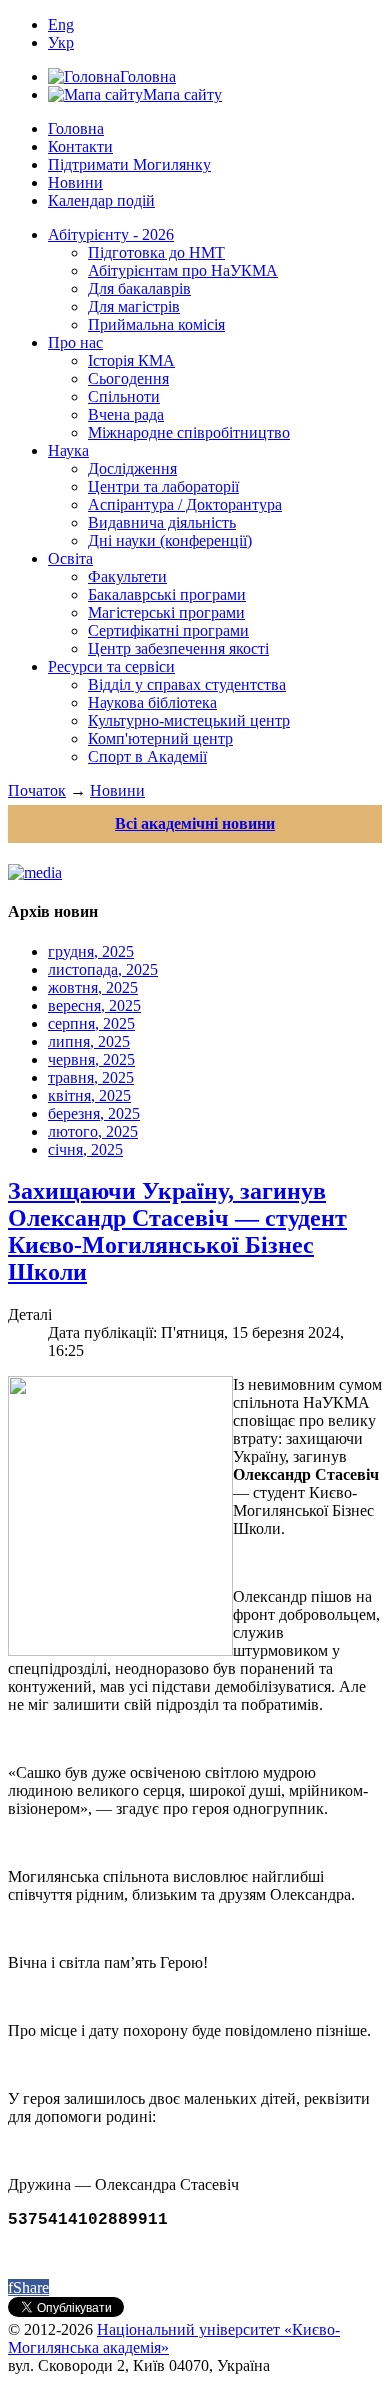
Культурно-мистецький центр (189, 720)
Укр (61, 42)
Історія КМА (131, 360)
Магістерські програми (166, 612)
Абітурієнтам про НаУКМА (183, 270)
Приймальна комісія (156, 324)
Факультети (127, 576)
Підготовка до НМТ (156, 252)
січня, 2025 (85, 1149)
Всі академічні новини (195, 823)
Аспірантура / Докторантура (185, 504)
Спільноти (124, 396)
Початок (37, 790)
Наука (68, 450)
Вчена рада (126, 414)
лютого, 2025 (93, 1131)
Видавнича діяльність (162, 522)
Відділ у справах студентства (187, 684)
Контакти (80, 146)
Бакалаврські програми (167, 594)
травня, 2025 (91, 1077)
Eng (61, 24)
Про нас (75, 342)
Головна (76, 128)
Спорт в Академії (147, 756)
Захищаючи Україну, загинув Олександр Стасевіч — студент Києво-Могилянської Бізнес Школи (177, 1231)
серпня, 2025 (91, 1023)
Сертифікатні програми (168, 630)
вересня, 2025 (94, 1005)
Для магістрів (134, 306)
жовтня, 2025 (93, 987)
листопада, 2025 (103, 969)
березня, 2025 (94, 1113)
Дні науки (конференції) (170, 540)
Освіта (70, 558)
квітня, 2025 (89, 1095)
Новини (75, 182)
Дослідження (132, 468)
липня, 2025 (89, 1041)
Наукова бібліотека (152, 702)
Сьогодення (128, 378)
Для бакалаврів (139, 288)
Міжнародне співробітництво (189, 432)
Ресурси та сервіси (111, 666)
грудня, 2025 (91, 951)
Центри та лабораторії (163, 486)
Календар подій (101, 200)
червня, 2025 (91, 1059)
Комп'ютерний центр (160, 738)
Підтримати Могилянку (129, 164)
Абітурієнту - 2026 (111, 234)
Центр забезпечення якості (178, 648)
